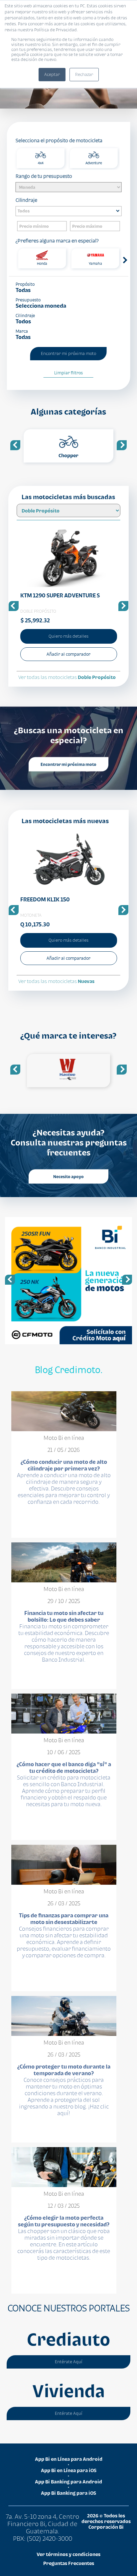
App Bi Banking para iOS (68, 2493)
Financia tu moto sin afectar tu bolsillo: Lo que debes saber (64, 1616)
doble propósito (97, 677)
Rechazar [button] (84, 74)
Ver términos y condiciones (68, 2554)
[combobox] (68, 211)
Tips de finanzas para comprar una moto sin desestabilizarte (64, 1919)
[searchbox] (70, 211)
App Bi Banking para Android (68, 2482)
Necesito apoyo (68, 1176)
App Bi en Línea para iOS (69, 2470)
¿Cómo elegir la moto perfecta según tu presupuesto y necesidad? (64, 2221)
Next (126, 259)
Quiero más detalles (68, 636)
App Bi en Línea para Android (69, 2459)
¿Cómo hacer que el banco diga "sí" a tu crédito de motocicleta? (64, 1768)
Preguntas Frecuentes (69, 2563)
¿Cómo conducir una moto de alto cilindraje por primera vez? (64, 1465)
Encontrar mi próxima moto (68, 764)
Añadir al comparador (68, 654)
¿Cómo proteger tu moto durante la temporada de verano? (64, 2070)
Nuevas (86, 981)
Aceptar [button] (52, 74)
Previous (15, 445)
